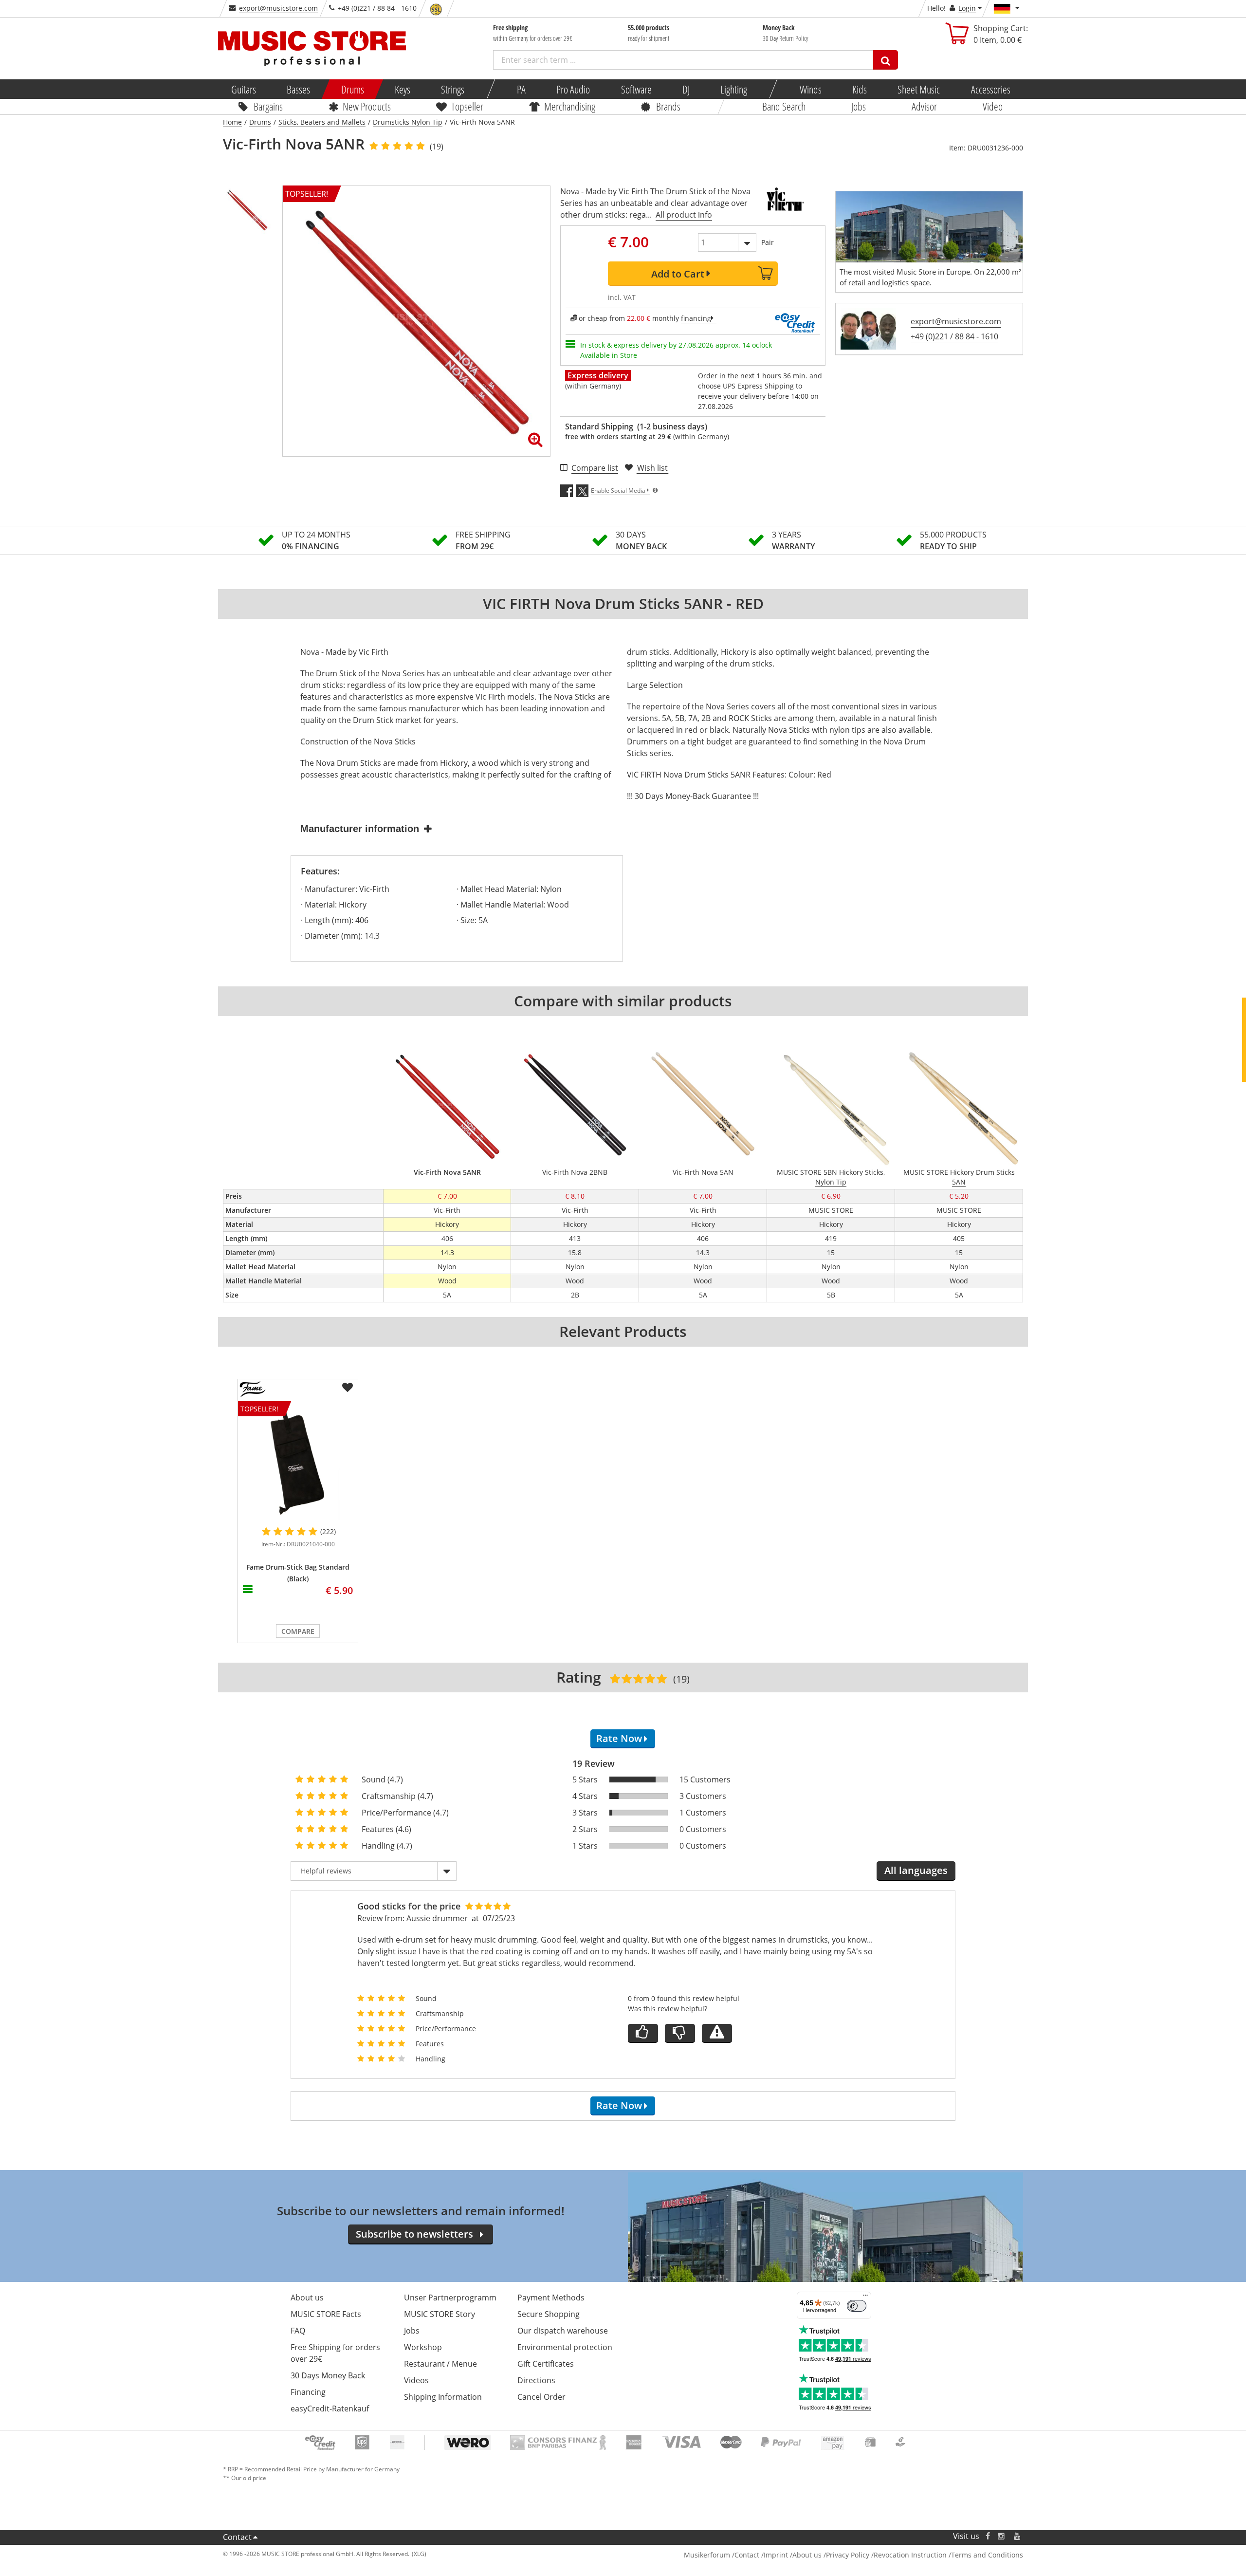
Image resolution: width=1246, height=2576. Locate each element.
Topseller (467, 106)
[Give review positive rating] (643, 2033)
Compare (298, 1631)
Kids (860, 89)
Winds (810, 89)
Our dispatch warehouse (563, 2331)
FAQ (298, 2331)
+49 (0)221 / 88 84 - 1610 (954, 336)
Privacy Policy (848, 2555)
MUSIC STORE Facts (326, 2314)
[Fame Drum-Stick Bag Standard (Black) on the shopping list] (348, 1388)
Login (967, 8)
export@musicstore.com (278, 8)
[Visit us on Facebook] (988, 2536)
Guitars (244, 89)
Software (636, 89)
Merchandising (570, 106)
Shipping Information (443, 2397)
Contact (237, 2537)
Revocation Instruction (910, 2555)
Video (993, 106)
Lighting (734, 89)
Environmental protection (565, 2347)
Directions (536, 2380)
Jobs (859, 106)
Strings (453, 89)
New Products (366, 106)
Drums (352, 89)
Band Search (784, 106)
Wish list (652, 468)
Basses (298, 89)
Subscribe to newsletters (414, 2234)
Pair (768, 242)
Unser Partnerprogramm (450, 2298)
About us (307, 2298)
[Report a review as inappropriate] (717, 2033)
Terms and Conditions (987, 2555)
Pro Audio (573, 89)
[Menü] (865, 2298)
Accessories (990, 89)
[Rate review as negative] (680, 2033)
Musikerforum (707, 2555)
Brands (668, 106)
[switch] (857, 2306)
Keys (403, 89)
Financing (308, 2392)
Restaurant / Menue (440, 2364)
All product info (684, 215)
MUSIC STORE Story (440, 2314)
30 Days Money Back (328, 2375)
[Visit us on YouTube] (1018, 2536)
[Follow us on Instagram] (1002, 2536)
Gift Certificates (546, 2364)
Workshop (423, 2347)
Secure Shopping (549, 2314)
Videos (416, 2380)
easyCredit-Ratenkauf (330, 2409)
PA (521, 89)
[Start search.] (886, 60)
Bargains (268, 106)
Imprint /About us (793, 2555)
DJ (686, 89)
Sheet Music (919, 89)
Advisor (924, 106)
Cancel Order (541, 2397)
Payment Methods (551, 2298)
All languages (916, 1870)
